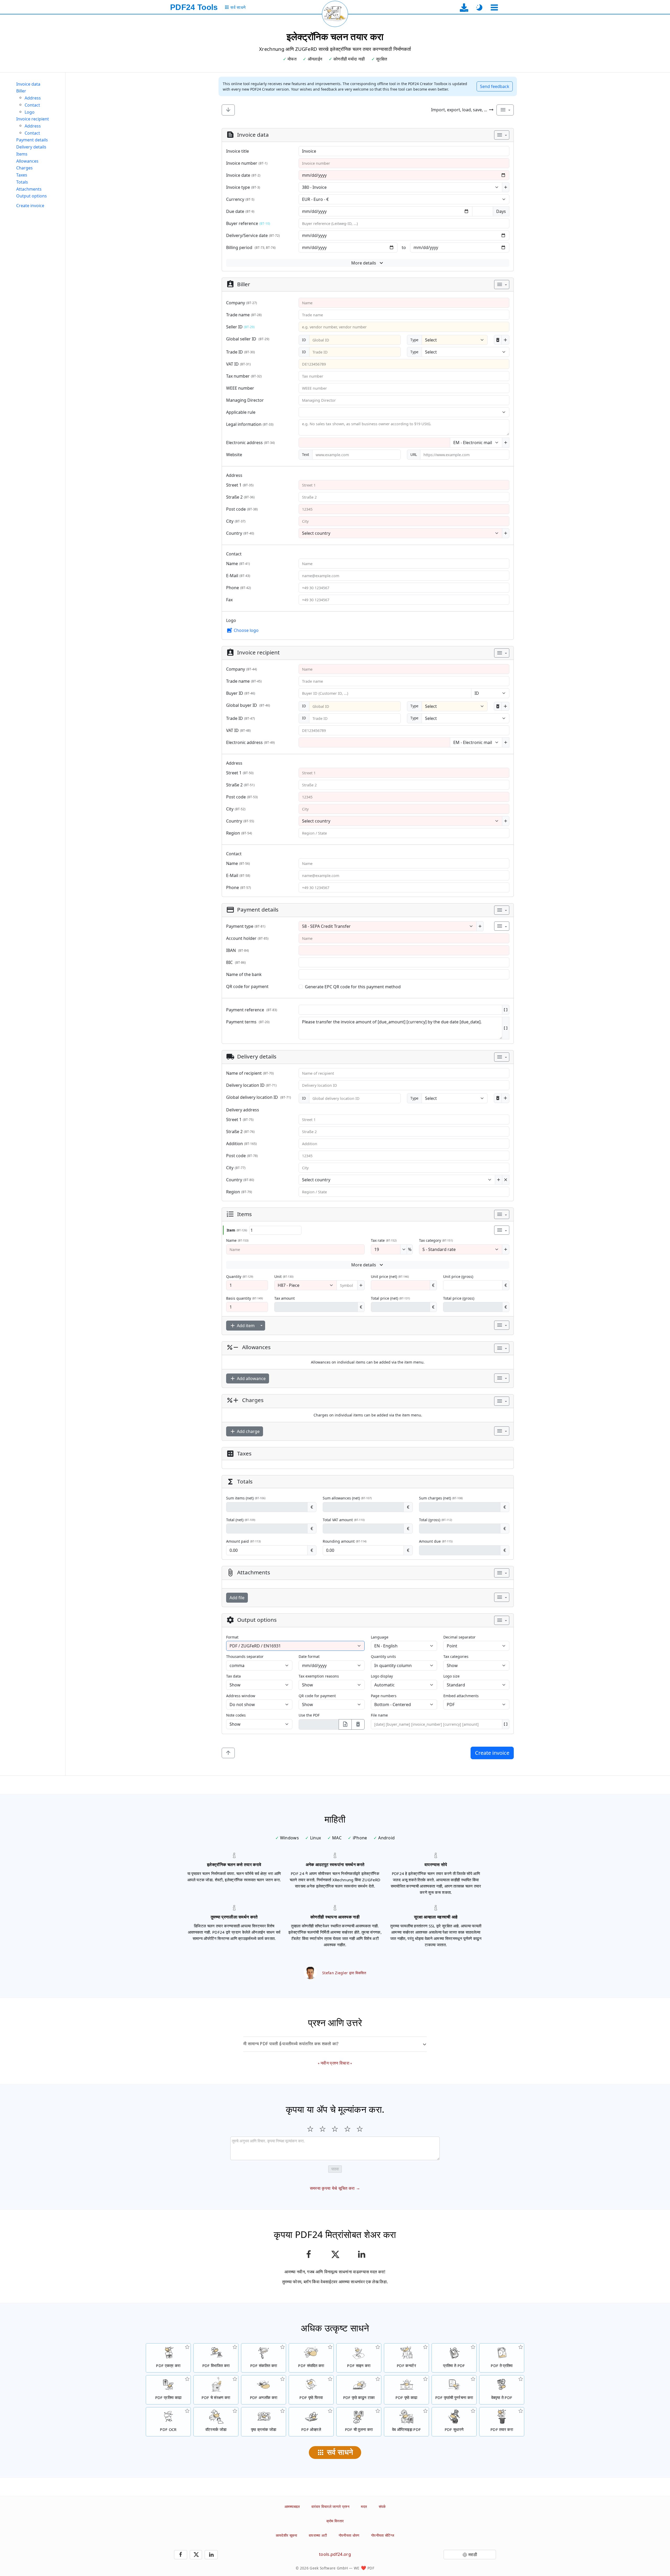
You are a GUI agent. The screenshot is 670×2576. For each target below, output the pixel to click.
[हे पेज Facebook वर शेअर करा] (308, 2254)
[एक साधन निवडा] (494, 7)
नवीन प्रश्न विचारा (335, 2063)
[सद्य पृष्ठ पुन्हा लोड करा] (335, 14)
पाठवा (335, 2169)
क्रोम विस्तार (335, 2521)
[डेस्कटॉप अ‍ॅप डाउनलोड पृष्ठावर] (464, 7)
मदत (364, 2506)
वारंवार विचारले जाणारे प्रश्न (330, 2506)
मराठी (473, 2555)
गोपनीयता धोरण (349, 2535)
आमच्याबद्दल (292, 2506)
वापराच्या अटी (318, 2535)
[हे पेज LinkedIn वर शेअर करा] (362, 2254)
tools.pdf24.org (335, 2554)
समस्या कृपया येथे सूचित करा (332, 2188)
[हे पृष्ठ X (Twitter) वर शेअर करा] (335, 2254)
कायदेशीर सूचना (287, 2535)
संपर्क (382, 2506)
